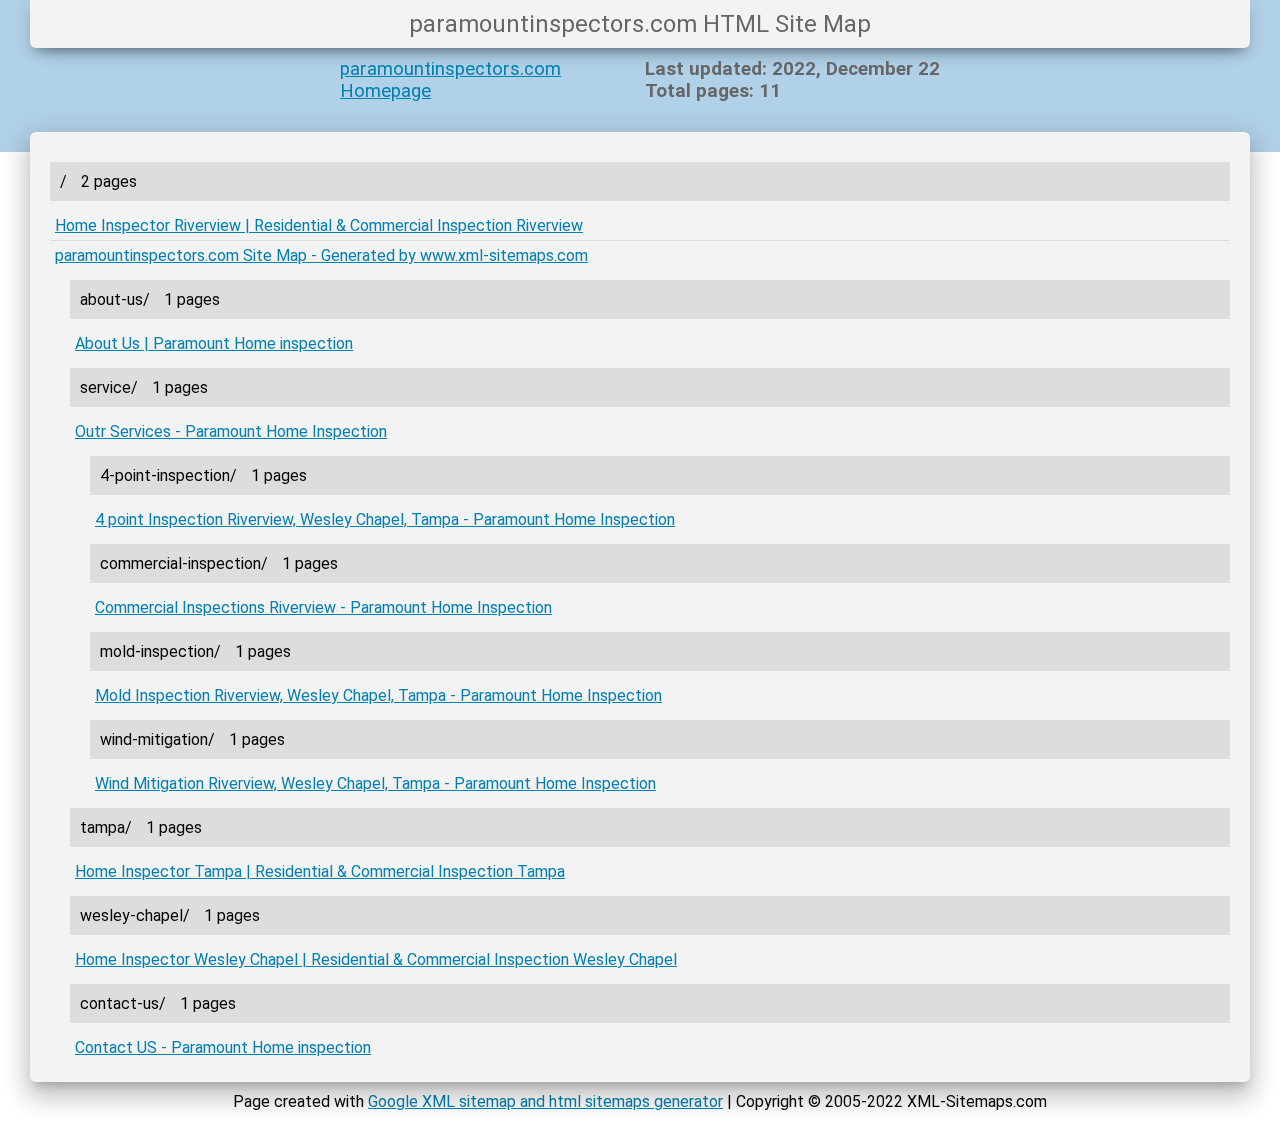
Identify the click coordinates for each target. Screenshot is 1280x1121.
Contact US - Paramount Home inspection (223, 1047)
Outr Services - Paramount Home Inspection (231, 431)
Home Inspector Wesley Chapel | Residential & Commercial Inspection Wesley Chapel (376, 959)
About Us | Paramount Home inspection (214, 343)
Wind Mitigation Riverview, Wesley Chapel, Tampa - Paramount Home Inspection (375, 783)
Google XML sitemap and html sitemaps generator (545, 1101)
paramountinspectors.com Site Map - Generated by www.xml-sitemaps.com (321, 255)
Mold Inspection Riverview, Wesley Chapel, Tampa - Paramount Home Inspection (378, 695)
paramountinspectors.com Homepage (450, 80)
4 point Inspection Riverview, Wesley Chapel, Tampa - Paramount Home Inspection (385, 519)
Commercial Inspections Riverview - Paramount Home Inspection (323, 607)
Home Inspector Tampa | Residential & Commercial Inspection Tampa (320, 871)
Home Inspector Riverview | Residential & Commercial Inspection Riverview (319, 225)
